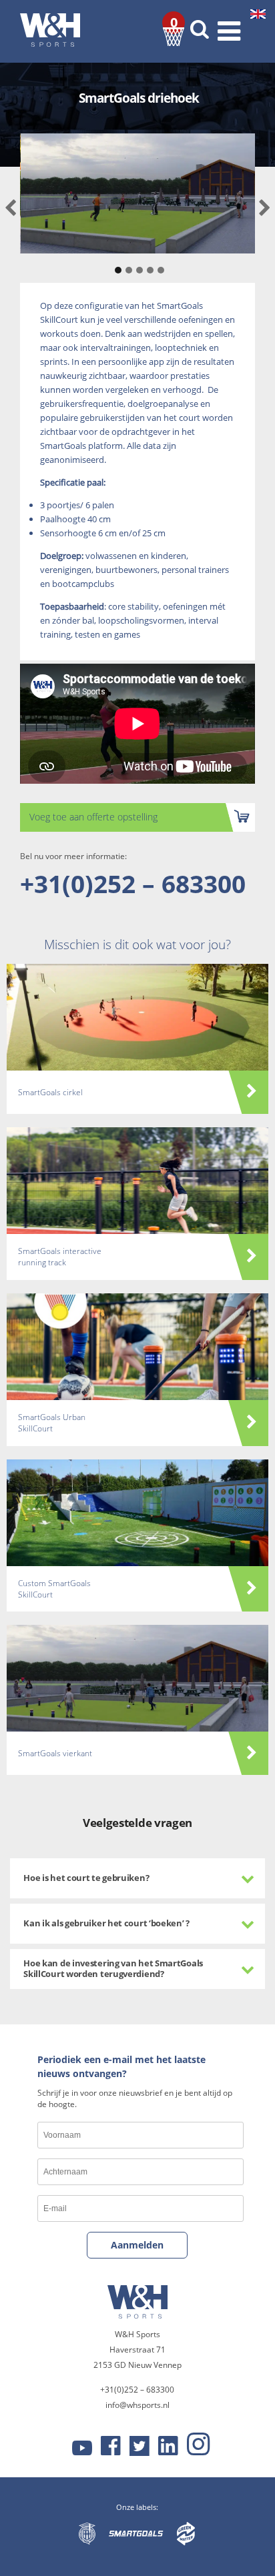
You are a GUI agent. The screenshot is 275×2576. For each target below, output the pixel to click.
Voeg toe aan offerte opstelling (93, 817)
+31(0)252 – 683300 (133, 883)
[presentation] (10, 208)
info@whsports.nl (137, 2405)
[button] (116, 263)
